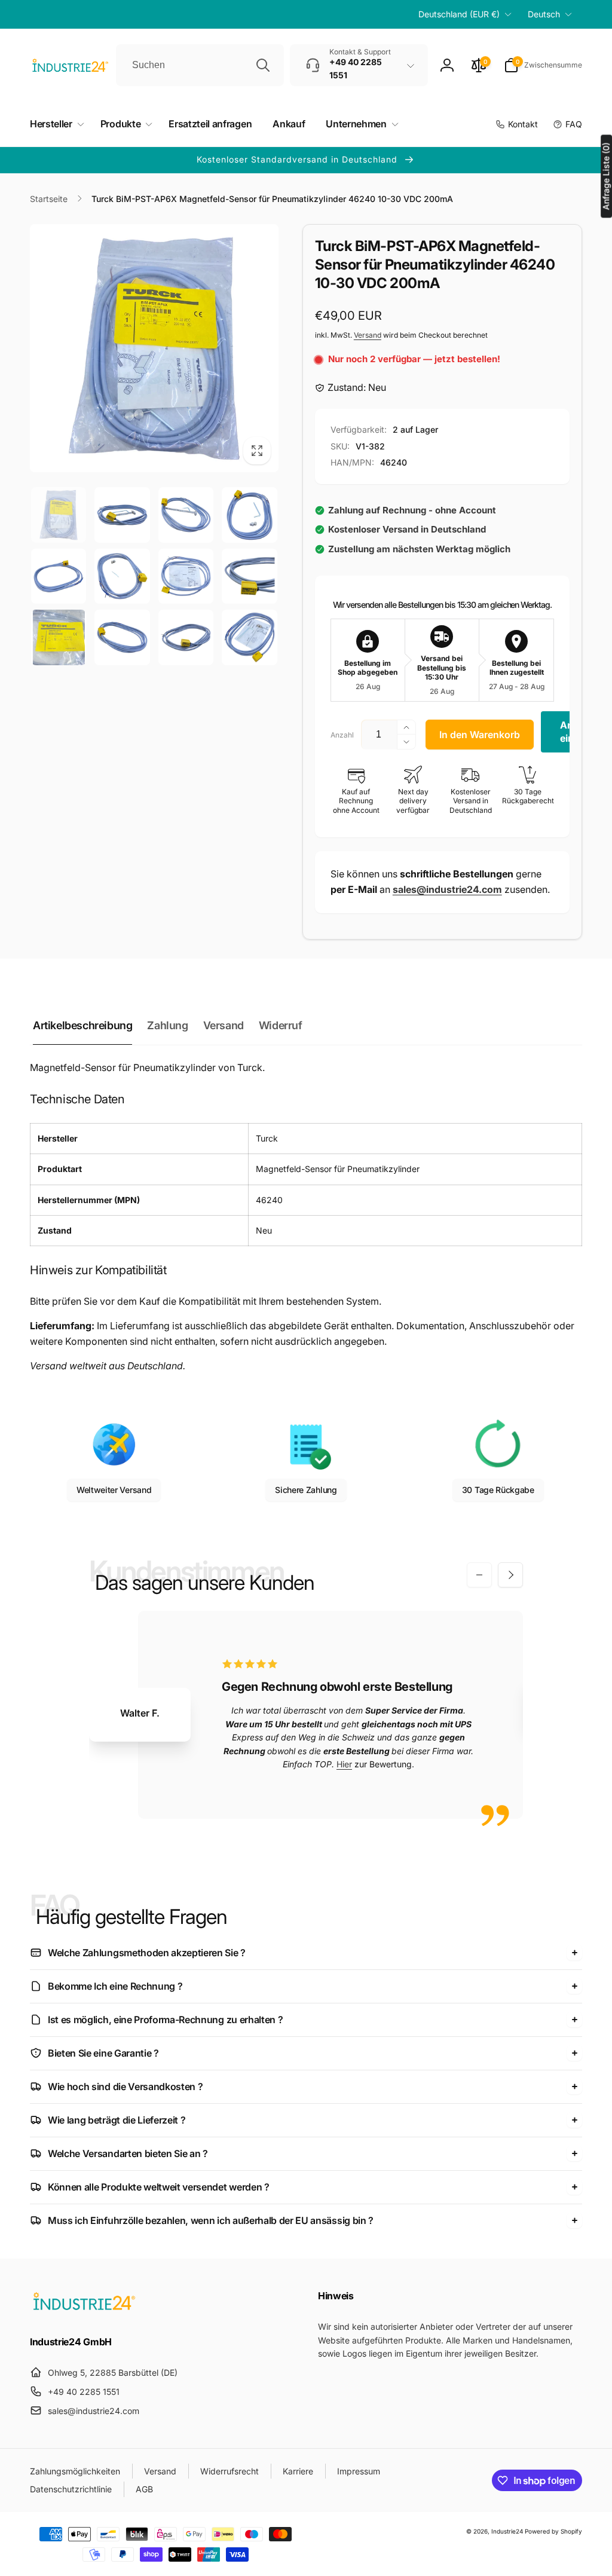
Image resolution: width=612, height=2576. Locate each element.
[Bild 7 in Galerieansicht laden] (186, 576)
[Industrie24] (84, 2309)
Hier (344, 1764)
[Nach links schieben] (479, 1575)
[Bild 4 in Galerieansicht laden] (249, 515)
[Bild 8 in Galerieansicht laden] (249, 576)
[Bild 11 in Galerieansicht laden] (186, 637)
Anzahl (342, 735)
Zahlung (167, 1025)
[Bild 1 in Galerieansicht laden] (59, 515)
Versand (368, 335)
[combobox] (200, 65)
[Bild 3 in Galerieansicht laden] (186, 515)
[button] (543, 65)
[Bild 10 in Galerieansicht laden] (122, 637)
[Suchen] (263, 65)
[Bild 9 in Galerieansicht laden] (59, 637)
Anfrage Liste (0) (606, 176)
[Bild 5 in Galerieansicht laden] (59, 576)
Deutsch (544, 14)
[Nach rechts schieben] (510, 1575)
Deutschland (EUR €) (459, 14)
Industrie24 (507, 2531)
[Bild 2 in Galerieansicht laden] (122, 515)
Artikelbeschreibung (82, 1025)
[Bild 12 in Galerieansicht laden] (249, 637)
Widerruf (281, 1025)
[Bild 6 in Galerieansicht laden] (122, 576)
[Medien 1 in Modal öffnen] (154, 348)
